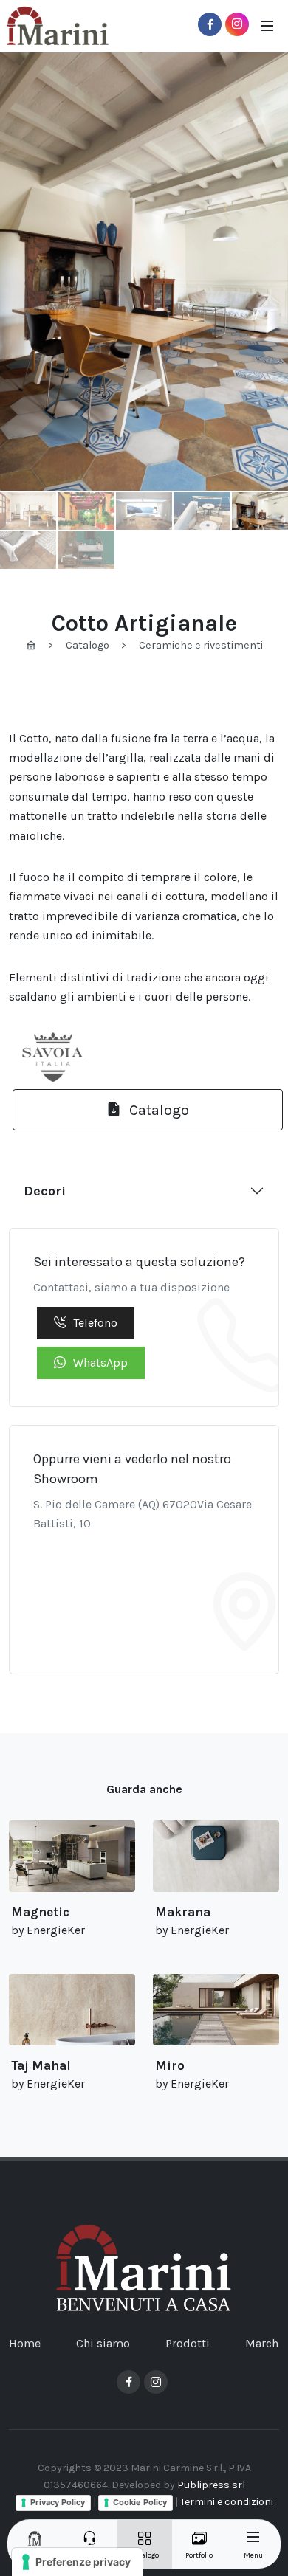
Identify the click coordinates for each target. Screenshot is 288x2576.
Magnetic (40, 1912)
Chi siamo (103, 2343)
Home (25, 2343)
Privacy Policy (58, 2502)
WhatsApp (100, 1363)
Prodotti (188, 2343)
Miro (170, 2065)
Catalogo (88, 645)
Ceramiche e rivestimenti (201, 645)
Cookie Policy (140, 2502)
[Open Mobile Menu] (267, 26)
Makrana (183, 1912)
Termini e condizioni (227, 2502)
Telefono (95, 1323)
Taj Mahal (41, 2065)
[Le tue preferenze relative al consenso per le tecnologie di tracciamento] (77, 2562)
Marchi (264, 2343)
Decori (45, 1191)
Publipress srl (211, 2485)
